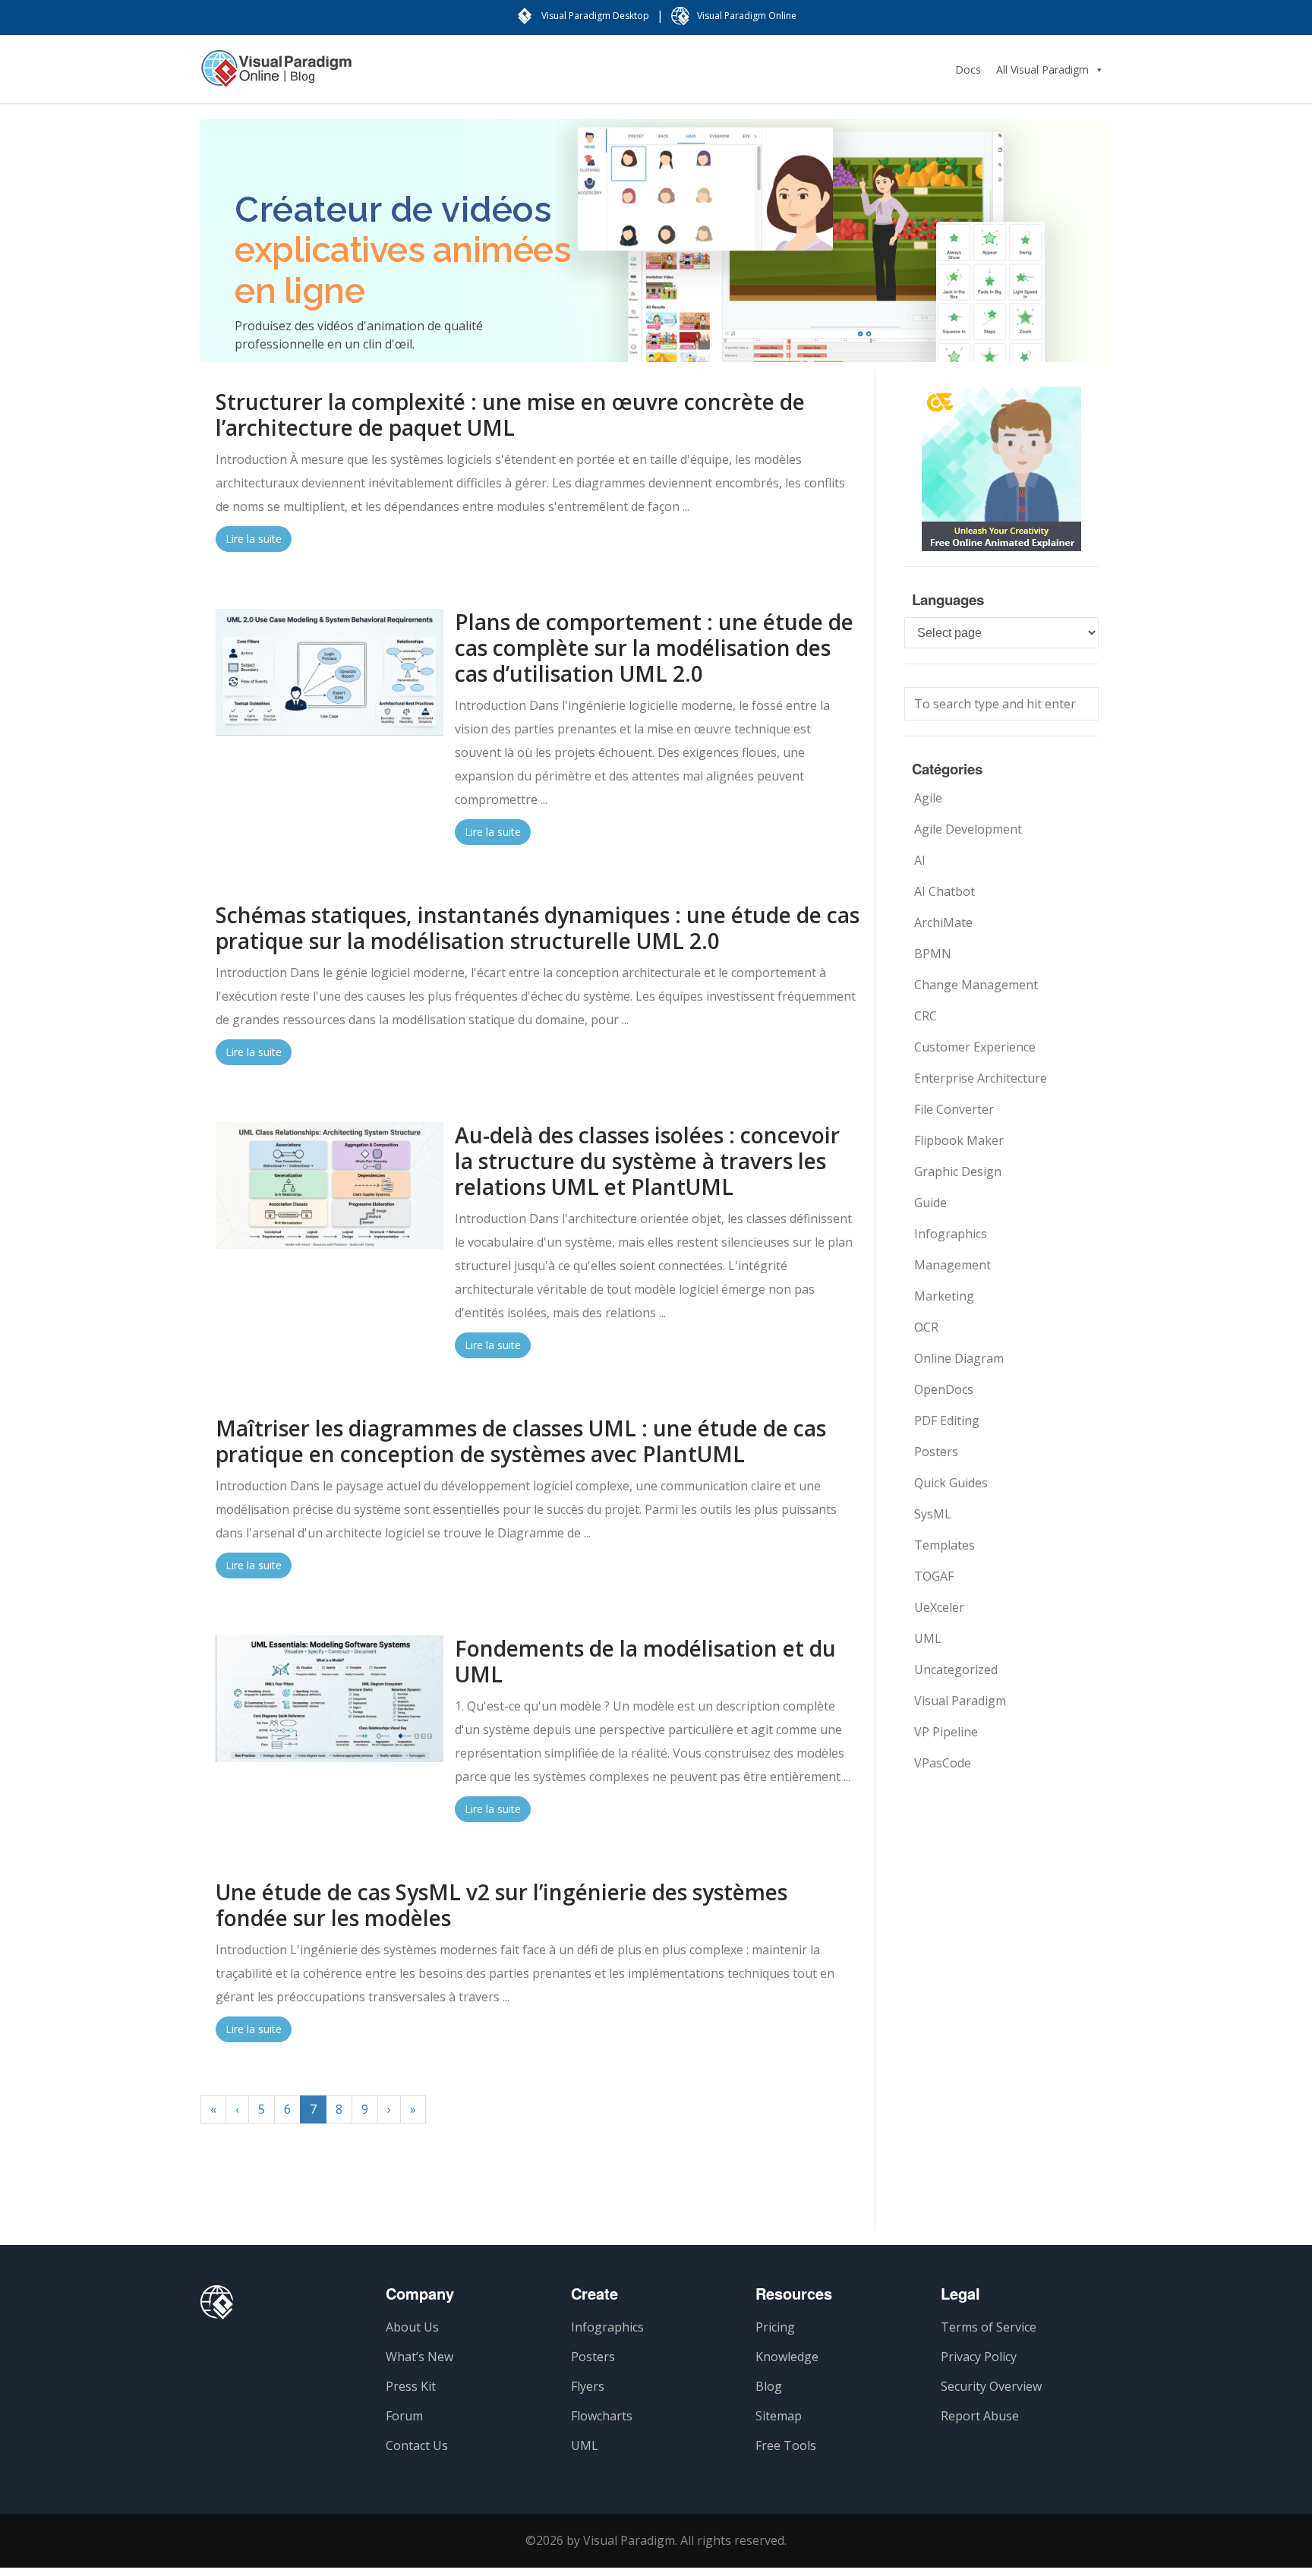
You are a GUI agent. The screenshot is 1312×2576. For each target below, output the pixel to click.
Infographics (951, 1234)
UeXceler (939, 1607)
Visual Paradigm (960, 1701)
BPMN (933, 954)
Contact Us (417, 2445)
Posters (936, 1452)
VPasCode (943, 1763)
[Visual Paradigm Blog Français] (276, 76)
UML (928, 1638)
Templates (945, 1545)
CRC (926, 1016)
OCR (926, 1327)
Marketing (944, 1296)
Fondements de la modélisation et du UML (645, 1661)
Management (952, 1265)
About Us (412, 2327)
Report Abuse (980, 2416)
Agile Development (968, 829)
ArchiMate (943, 922)
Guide (930, 1203)
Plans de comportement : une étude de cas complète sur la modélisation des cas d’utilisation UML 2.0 (654, 648)
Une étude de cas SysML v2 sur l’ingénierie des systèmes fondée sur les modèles (501, 1905)
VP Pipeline (946, 1732)
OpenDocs (944, 1389)
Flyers (588, 2386)
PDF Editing (947, 1420)
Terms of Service (989, 2327)
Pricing (775, 2327)
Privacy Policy (979, 2357)
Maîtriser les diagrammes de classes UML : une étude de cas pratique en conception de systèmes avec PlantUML (521, 1441)
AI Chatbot (945, 891)
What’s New (419, 2357)
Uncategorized (956, 1670)
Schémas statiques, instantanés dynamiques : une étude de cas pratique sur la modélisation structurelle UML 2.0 (538, 928)
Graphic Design (958, 1171)
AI (920, 860)
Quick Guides (951, 1483)
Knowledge (787, 2357)
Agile (928, 798)
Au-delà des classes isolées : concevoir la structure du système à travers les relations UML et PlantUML (647, 1161)
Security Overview (991, 2386)
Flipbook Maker (959, 1140)
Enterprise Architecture (981, 1078)
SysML (933, 1514)
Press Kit (411, 2386)
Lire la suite (254, 539)
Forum (404, 2416)
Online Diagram (959, 1358)
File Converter (954, 1109)
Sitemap (779, 2416)
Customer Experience (975, 1047)
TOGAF (934, 1576)
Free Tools (786, 2445)
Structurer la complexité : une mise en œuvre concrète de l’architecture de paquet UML (510, 415)
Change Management (976, 985)
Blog (769, 2386)
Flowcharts (602, 2416)
